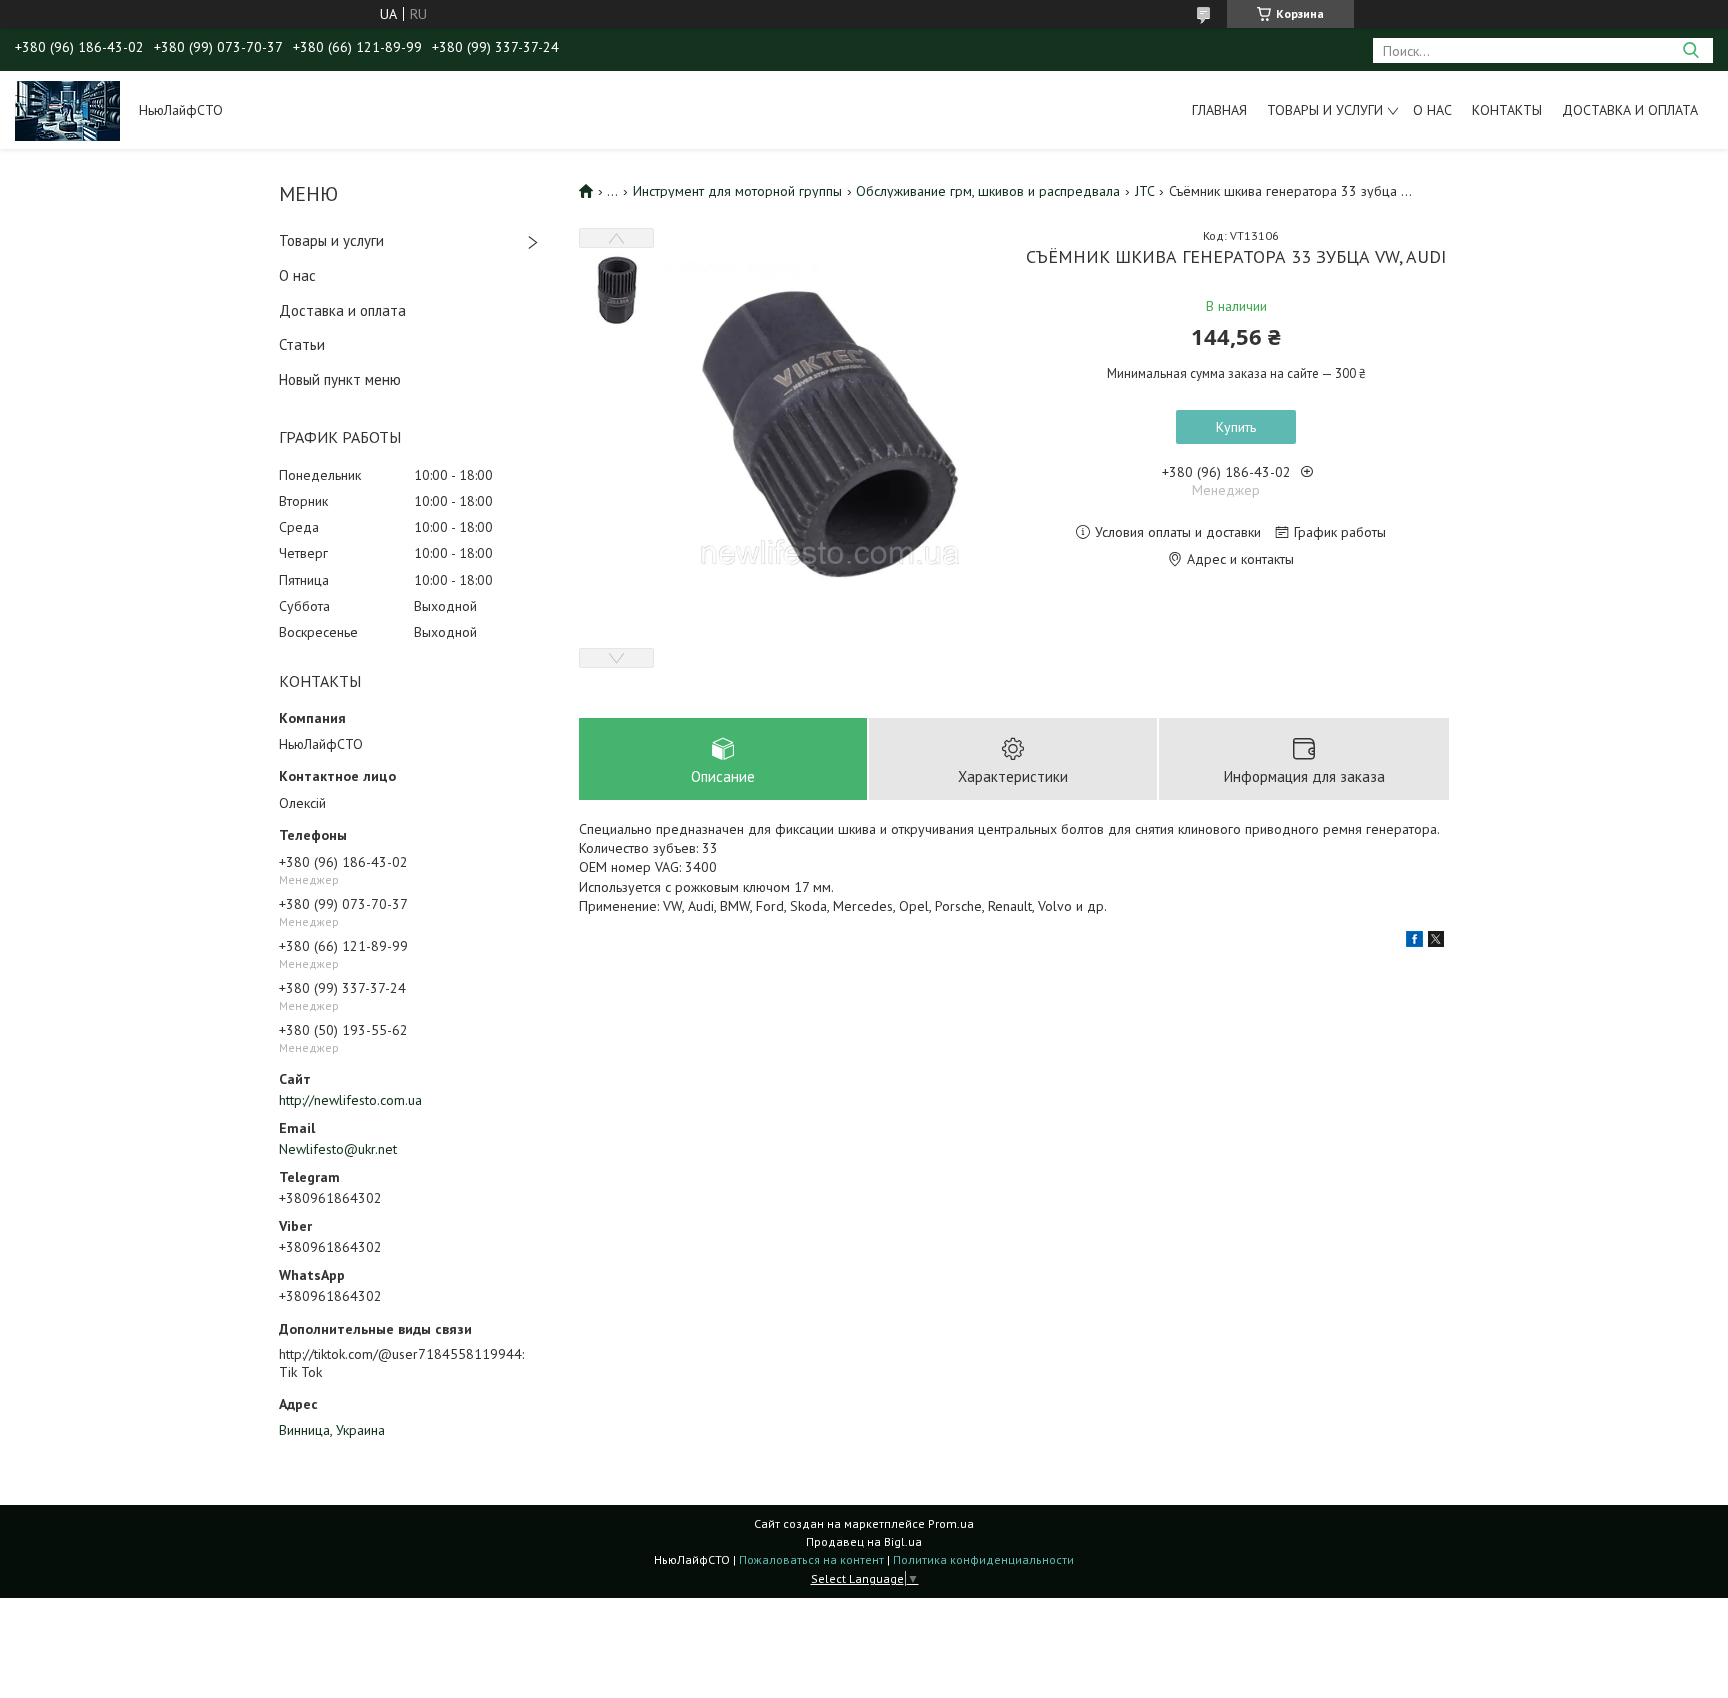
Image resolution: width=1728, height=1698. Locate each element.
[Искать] (1690, 50)
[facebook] (1414, 942)
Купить (1236, 427)
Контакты (1507, 110)
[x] (1436, 942)
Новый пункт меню (340, 379)
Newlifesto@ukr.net (338, 1149)
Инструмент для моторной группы (737, 191)
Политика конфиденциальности (983, 1559)
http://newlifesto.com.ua (350, 1100)
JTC (1145, 191)
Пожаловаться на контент (811, 1559)
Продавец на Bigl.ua (864, 1541)
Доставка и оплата (1630, 110)
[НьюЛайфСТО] (67, 110)
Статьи (302, 344)
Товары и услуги (1325, 110)
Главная (1219, 110)
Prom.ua (951, 1523)
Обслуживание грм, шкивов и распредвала (988, 191)
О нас (1432, 110)
